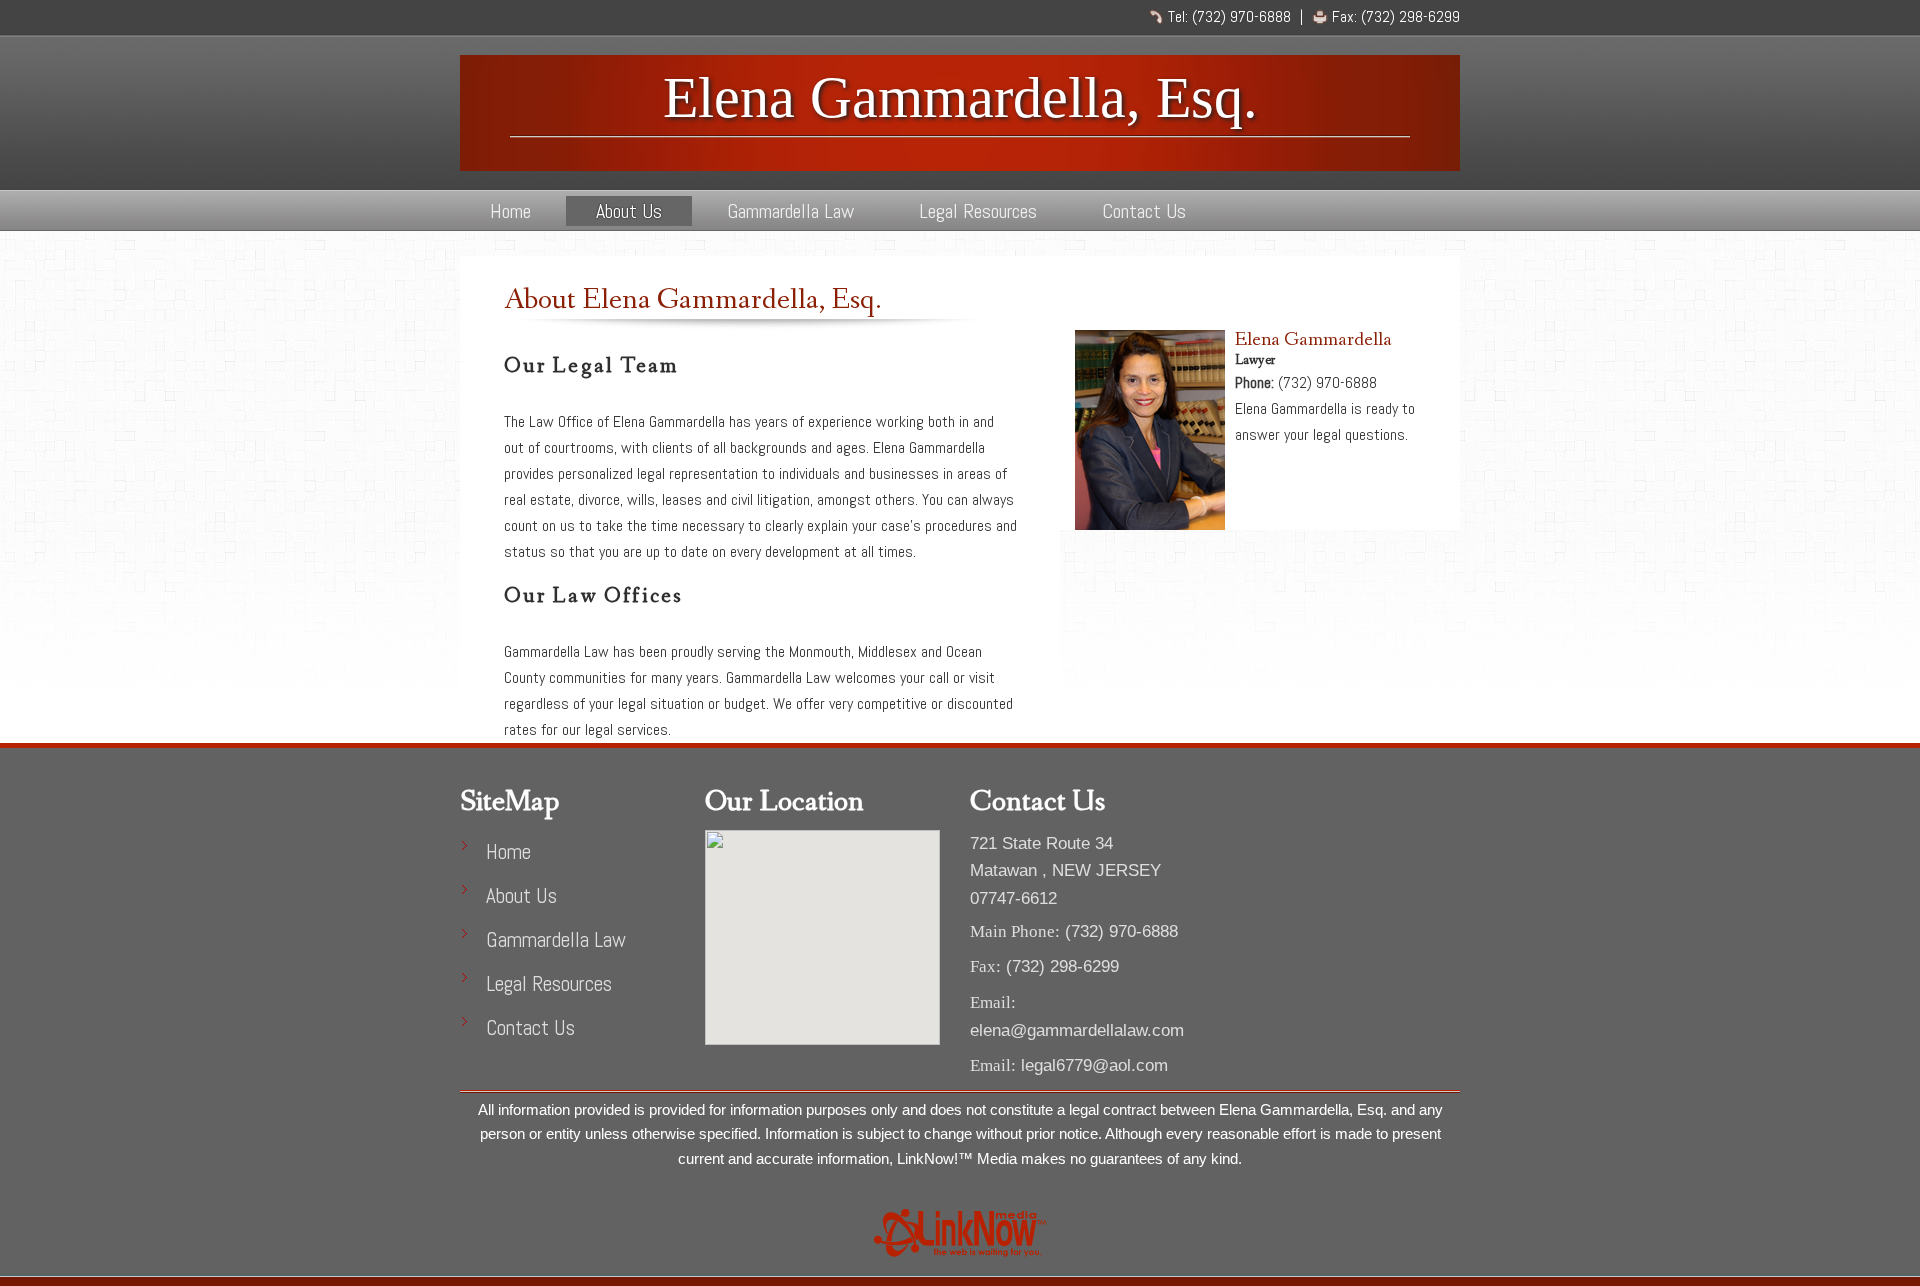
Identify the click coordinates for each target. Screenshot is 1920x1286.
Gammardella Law (790, 211)
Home (510, 211)
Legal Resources (978, 211)
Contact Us (1144, 211)
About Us (629, 211)
